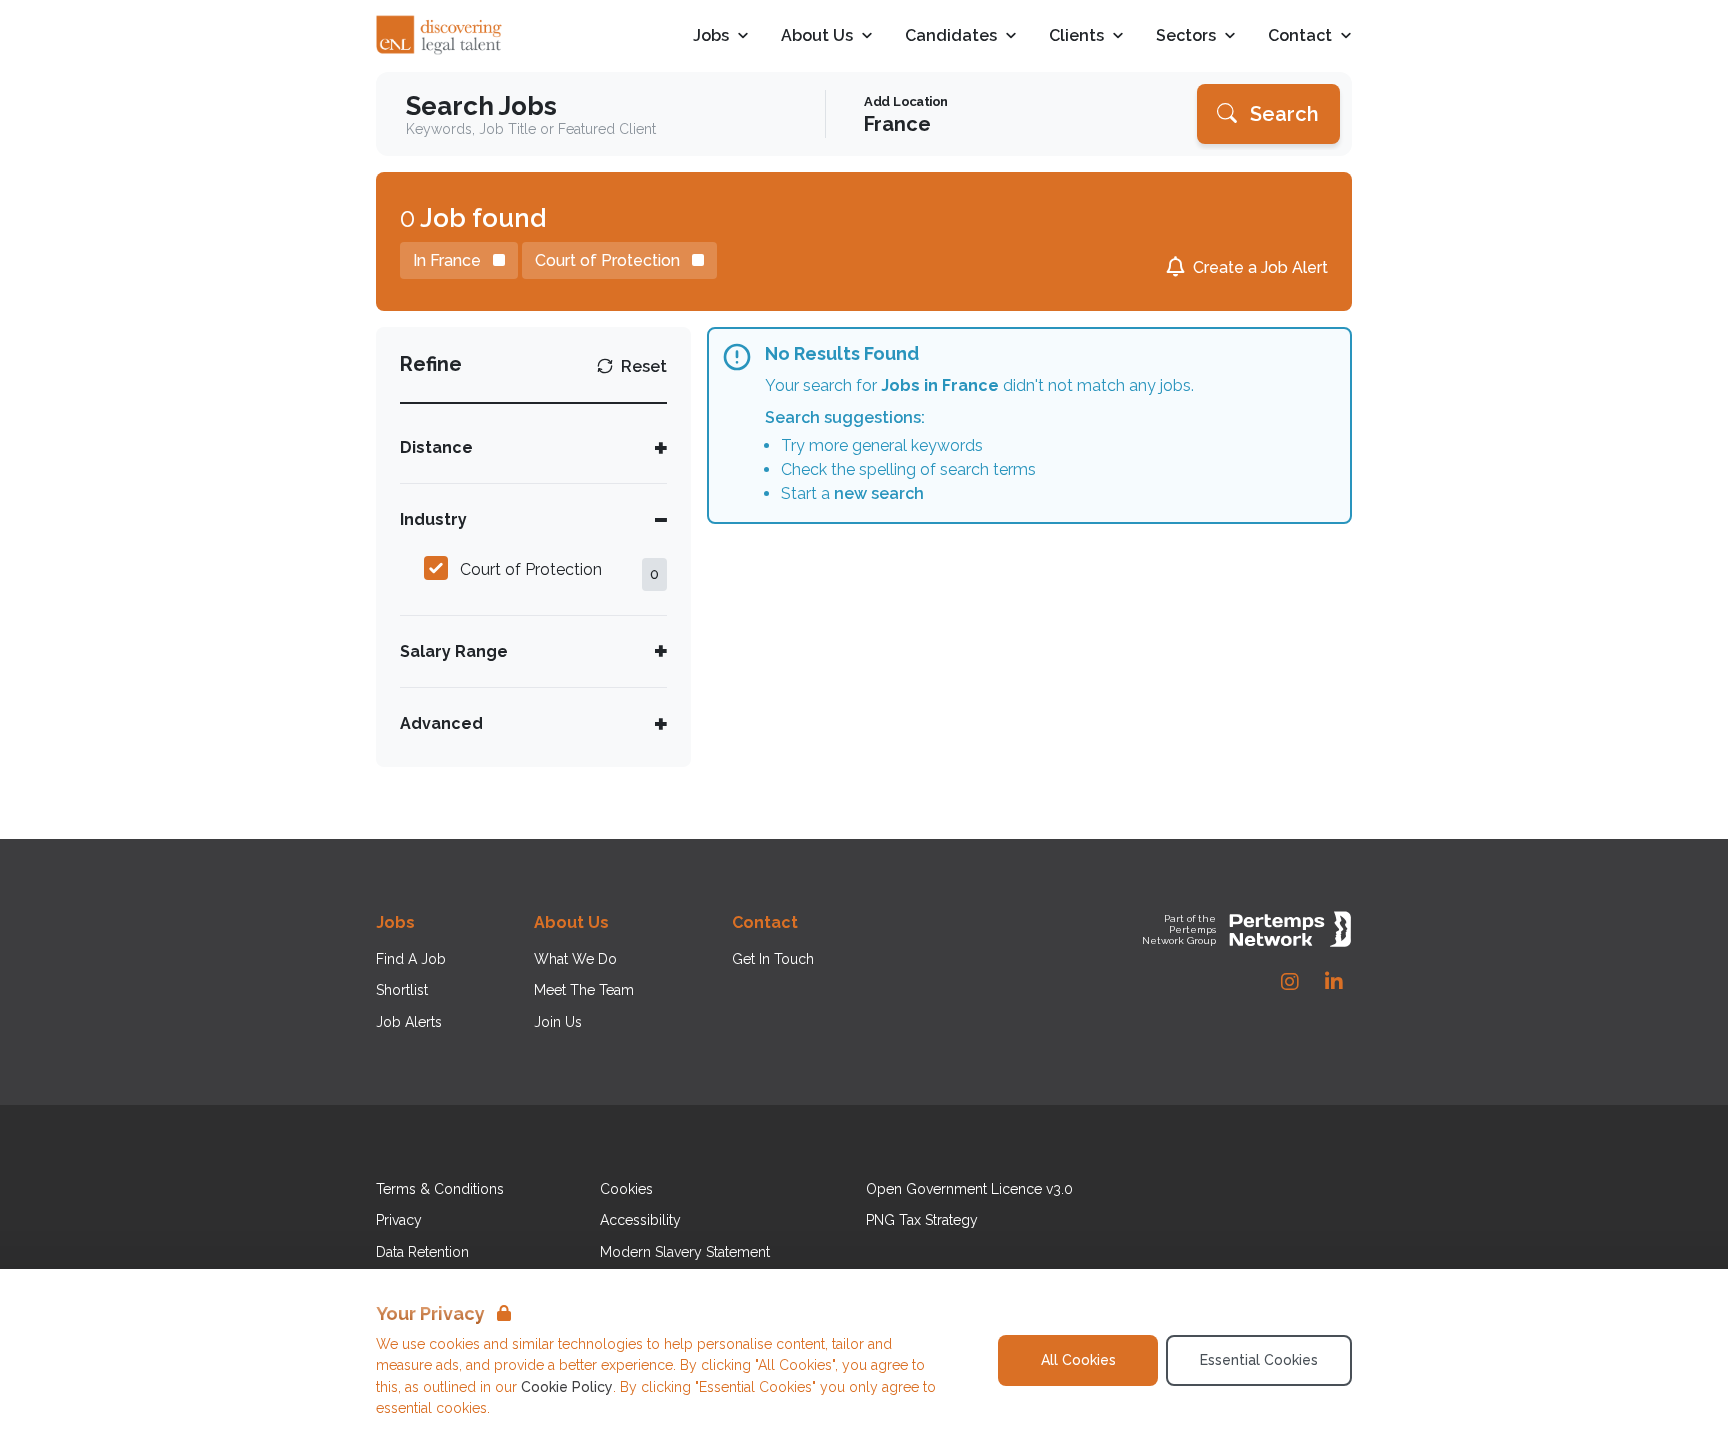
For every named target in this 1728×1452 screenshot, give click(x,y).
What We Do (575, 959)
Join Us (558, 1022)
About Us (817, 36)
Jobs (711, 36)
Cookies (626, 1189)
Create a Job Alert (1260, 267)
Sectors (1186, 36)
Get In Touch (773, 959)
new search (879, 493)
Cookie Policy (567, 1387)
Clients (1076, 36)
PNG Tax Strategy (922, 1220)
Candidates (951, 36)
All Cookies (1078, 1360)
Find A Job (411, 959)
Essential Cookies (1259, 1360)
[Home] (440, 36)
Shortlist (402, 990)
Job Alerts (409, 1022)
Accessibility (640, 1220)
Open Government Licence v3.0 (969, 1189)
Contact (1300, 36)
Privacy (399, 1220)
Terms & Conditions (440, 1189)
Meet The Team (584, 990)
